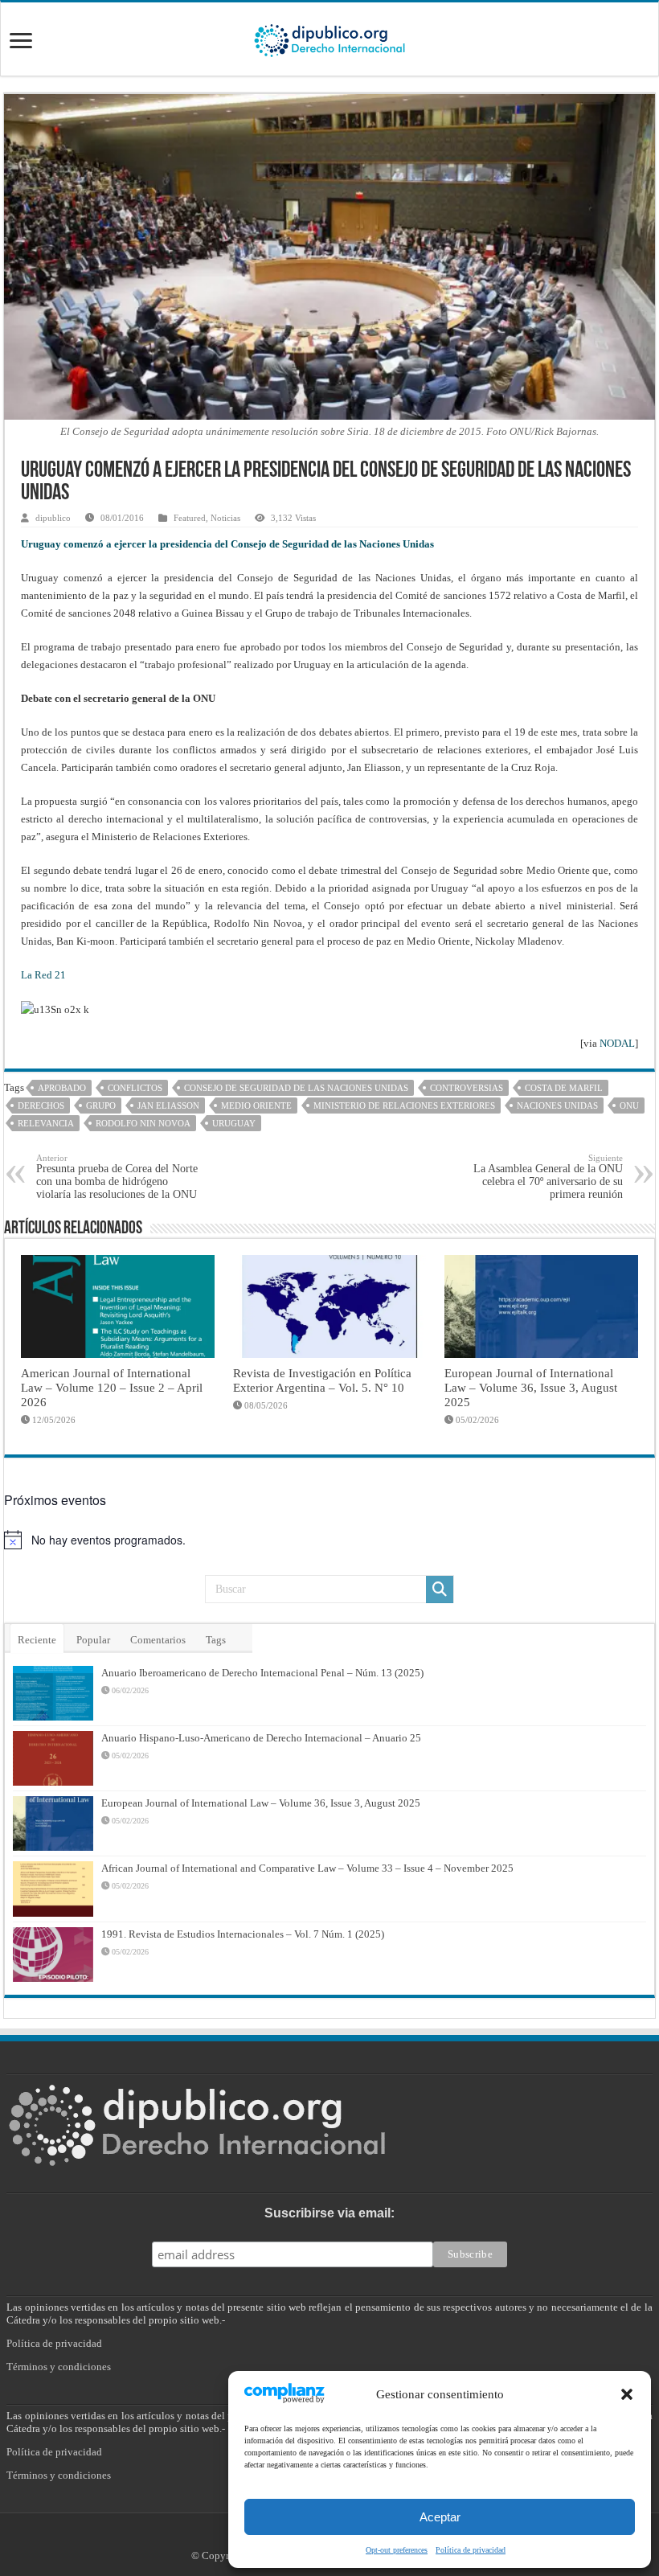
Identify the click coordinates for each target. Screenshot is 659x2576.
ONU (629, 1105)
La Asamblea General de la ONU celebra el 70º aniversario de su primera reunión (548, 1177)
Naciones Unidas (557, 1105)
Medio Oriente (256, 1105)
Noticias (225, 518)
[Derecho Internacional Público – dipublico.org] (329, 38)
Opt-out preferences (397, 2550)
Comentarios (158, 1640)
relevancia (46, 1123)
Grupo (101, 1105)
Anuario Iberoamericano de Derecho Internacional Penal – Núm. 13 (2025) (262, 1673)
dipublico (53, 518)
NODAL (617, 1043)
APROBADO (62, 1088)
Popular (93, 1640)
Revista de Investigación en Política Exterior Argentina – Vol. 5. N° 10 (322, 1380)
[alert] (329, 1540)
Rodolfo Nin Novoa (143, 1123)
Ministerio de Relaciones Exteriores (404, 1105)
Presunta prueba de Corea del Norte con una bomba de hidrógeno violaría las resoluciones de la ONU (117, 1177)
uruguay (234, 1123)
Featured (190, 518)
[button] (627, 2394)
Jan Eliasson (168, 1105)
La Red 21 (43, 975)
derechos (41, 1105)
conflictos (135, 1088)
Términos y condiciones (59, 2367)
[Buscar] (440, 1589)
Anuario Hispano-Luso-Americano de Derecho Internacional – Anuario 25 (261, 1738)
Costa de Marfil (564, 1088)
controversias (467, 1088)
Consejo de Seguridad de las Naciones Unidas (296, 1088)
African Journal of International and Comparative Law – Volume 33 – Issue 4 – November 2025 (307, 1868)
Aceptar (440, 2517)
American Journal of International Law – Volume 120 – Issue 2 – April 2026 (112, 1387)
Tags (216, 1640)
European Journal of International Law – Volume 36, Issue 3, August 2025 (531, 1387)
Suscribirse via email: (329, 2213)
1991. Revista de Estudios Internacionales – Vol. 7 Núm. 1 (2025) (243, 1934)
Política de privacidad (471, 2550)
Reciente (37, 1640)
